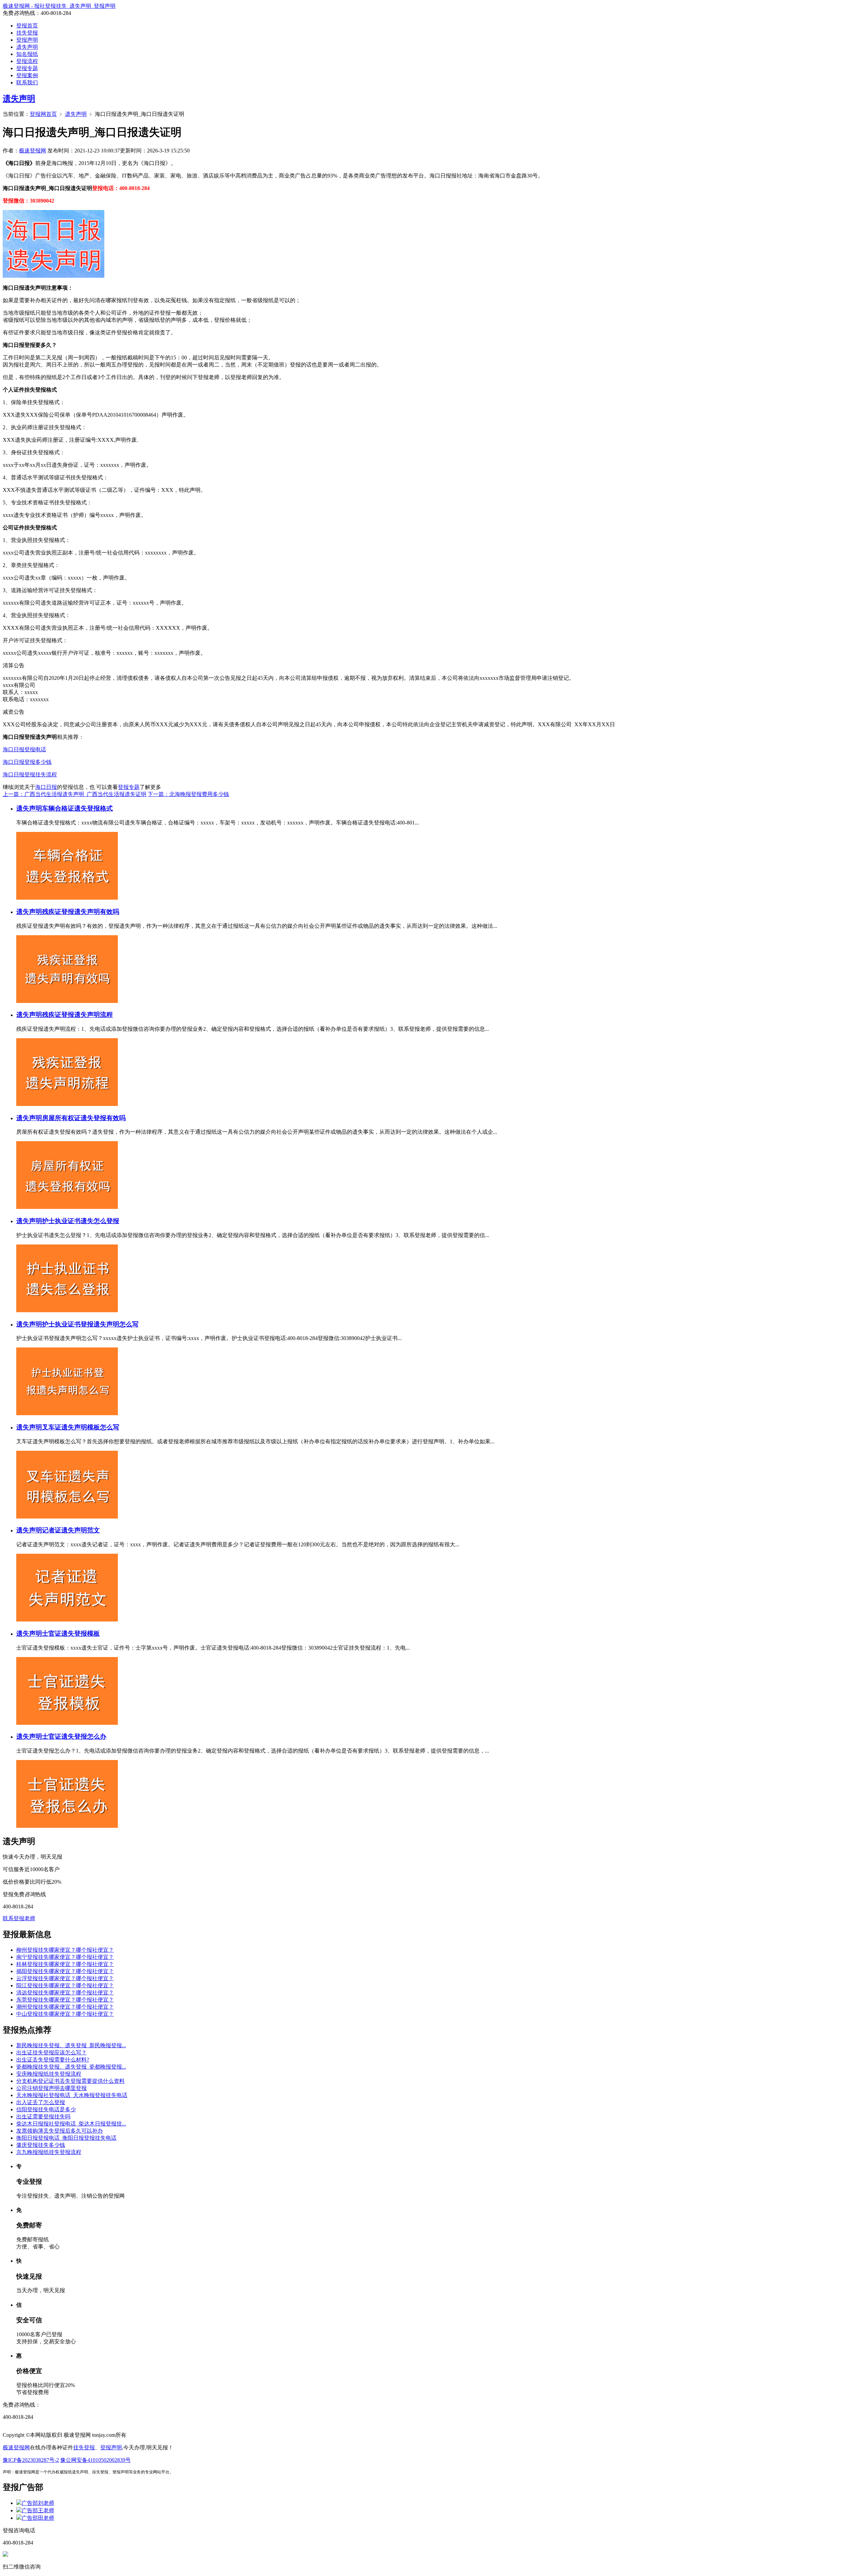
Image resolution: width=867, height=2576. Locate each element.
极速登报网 (33, 151)
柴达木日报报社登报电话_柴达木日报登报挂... (71, 2124)
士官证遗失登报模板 (71, 1633)
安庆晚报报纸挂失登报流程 (49, 2074)
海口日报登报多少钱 (27, 762)
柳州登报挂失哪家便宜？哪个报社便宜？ (65, 1950)
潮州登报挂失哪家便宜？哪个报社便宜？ (65, 2007)
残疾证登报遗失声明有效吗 (81, 912)
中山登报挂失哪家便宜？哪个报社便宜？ (65, 2014)
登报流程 (27, 61)
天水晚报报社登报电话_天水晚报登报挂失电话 (72, 2095)
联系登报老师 (19, 1918)
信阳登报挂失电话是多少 (46, 2109)
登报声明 (27, 40)
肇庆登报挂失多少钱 (41, 2145)
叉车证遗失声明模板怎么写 (81, 1427)
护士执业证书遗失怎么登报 (81, 1221)
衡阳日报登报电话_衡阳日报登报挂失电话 (66, 2138)
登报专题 (27, 68)
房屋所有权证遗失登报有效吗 (84, 1118)
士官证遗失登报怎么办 (74, 1736)
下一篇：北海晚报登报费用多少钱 (188, 794)
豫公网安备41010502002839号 (96, 2460)
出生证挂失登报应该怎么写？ (51, 2053)
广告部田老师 (38, 2518)
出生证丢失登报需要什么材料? (53, 2060)
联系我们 (27, 82)
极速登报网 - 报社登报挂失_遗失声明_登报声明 (59, 6)
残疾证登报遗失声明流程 (77, 1015)
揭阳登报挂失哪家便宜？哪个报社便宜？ (65, 1971)
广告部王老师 (38, 2510)
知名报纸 (27, 54)
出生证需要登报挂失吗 (43, 2117)
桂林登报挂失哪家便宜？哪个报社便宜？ (65, 1964)
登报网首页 (43, 114)
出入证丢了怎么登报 (41, 2102)
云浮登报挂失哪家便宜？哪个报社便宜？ (65, 1978)
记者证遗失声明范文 (71, 1530)
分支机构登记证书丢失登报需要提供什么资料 (70, 2081)
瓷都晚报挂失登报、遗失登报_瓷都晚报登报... (71, 2067)
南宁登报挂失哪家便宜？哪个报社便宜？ (65, 1957)
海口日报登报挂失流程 (30, 774)
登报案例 (27, 75)
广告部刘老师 (38, 2503)
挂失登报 (27, 33)
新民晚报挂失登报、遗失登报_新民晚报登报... (71, 2045)
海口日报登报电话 (24, 749)
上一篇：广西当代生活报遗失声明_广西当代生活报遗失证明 (75, 794)
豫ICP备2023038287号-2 (31, 2460)
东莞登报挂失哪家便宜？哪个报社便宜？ (65, 2000)
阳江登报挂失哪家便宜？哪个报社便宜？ (65, 1985)
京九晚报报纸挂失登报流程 (49, 2152)
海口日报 (46, 787)
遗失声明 (27, 47)
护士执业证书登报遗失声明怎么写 (90, 1324)
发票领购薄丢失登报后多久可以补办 (60, 2131)
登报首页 (27, 26)
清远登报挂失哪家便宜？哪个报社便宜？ (65, 1993)
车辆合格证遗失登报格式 (77, 808)
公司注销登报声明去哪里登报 (51, 2088)
